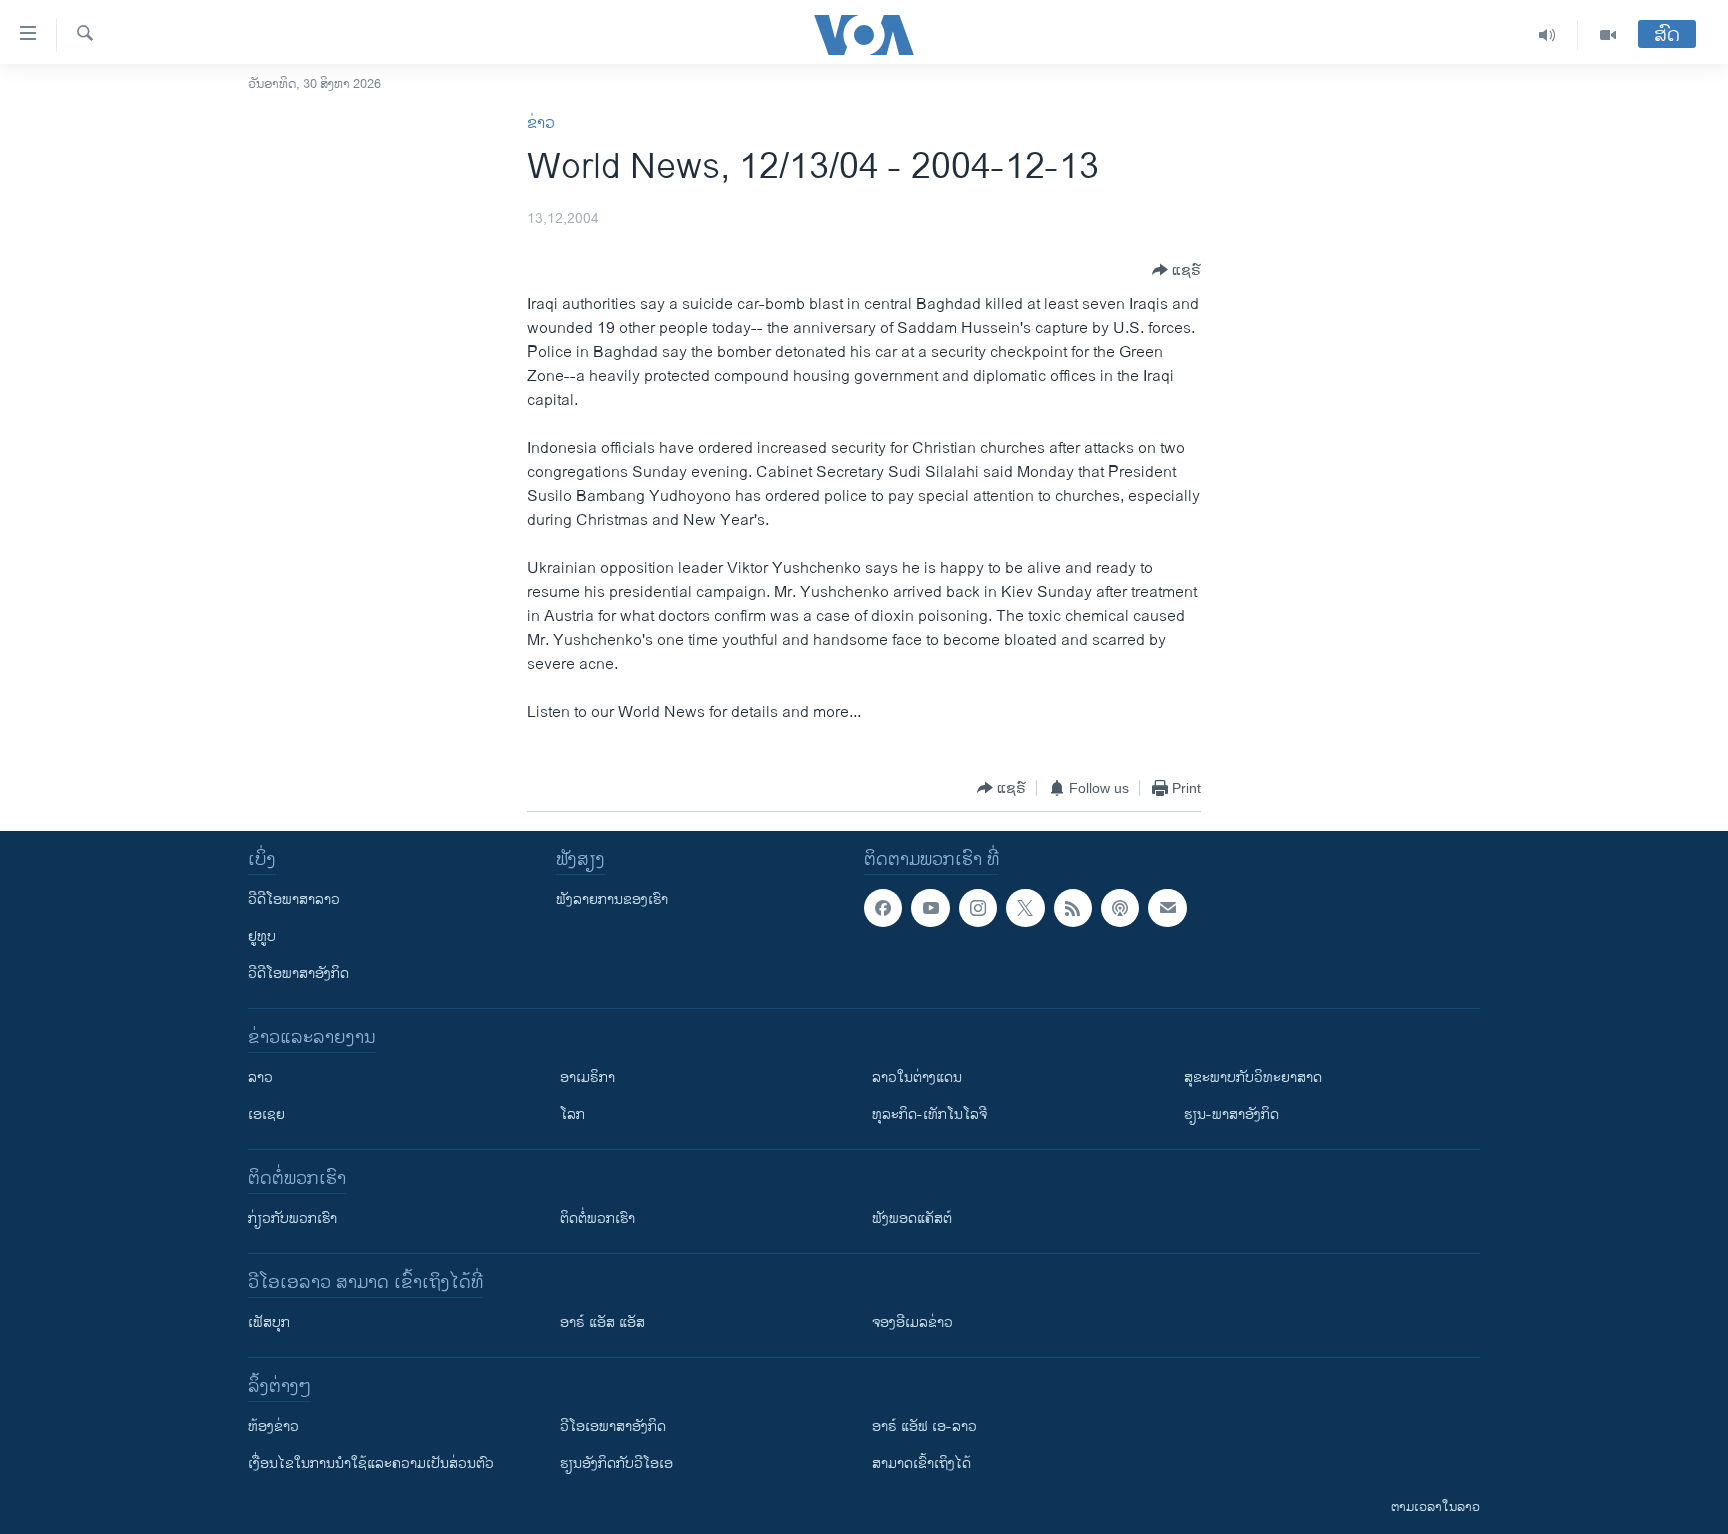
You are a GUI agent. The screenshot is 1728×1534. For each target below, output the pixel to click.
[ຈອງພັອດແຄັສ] (1167, 908)
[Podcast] (1120, 908)
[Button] (1176, 270)
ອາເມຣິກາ (587, 1077)
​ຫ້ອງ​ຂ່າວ (273, 1426)
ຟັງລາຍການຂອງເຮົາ (612, 899)
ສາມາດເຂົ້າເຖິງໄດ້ (921, 1463)
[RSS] (1073, 908)
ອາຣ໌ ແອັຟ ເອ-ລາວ (924, 1426)
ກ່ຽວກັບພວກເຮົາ (292, 1218)
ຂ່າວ (541, 123)
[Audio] (1547, 35)
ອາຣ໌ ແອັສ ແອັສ (602, 1322)
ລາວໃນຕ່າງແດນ (917, 1077)
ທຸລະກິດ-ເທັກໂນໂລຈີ (929, 1114)
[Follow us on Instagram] (978, 908)
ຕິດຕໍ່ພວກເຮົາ (597, 1218)
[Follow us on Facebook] (883, 908)
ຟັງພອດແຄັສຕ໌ (912, 1218)
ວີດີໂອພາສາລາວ (294, 899)
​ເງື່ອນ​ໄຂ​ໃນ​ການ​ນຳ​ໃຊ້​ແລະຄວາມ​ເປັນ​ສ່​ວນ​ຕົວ (371, 1463)
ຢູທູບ (262, 936)
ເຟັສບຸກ (269, 1322)
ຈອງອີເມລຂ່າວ (912, 1322)
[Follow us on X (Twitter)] (1025, 908)
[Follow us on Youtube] (930, 908)
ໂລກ (572, 1114)
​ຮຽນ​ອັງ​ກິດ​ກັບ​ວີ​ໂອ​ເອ (616, 1463)
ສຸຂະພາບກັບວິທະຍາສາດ (1253, 1077)
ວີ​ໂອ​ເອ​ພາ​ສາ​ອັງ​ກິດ (613, 1426)
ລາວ (260, 1077)
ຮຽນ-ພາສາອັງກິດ (1231, 1114)
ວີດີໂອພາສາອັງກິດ (298, 973)
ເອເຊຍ (266, 1114)
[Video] (1608, 35)
